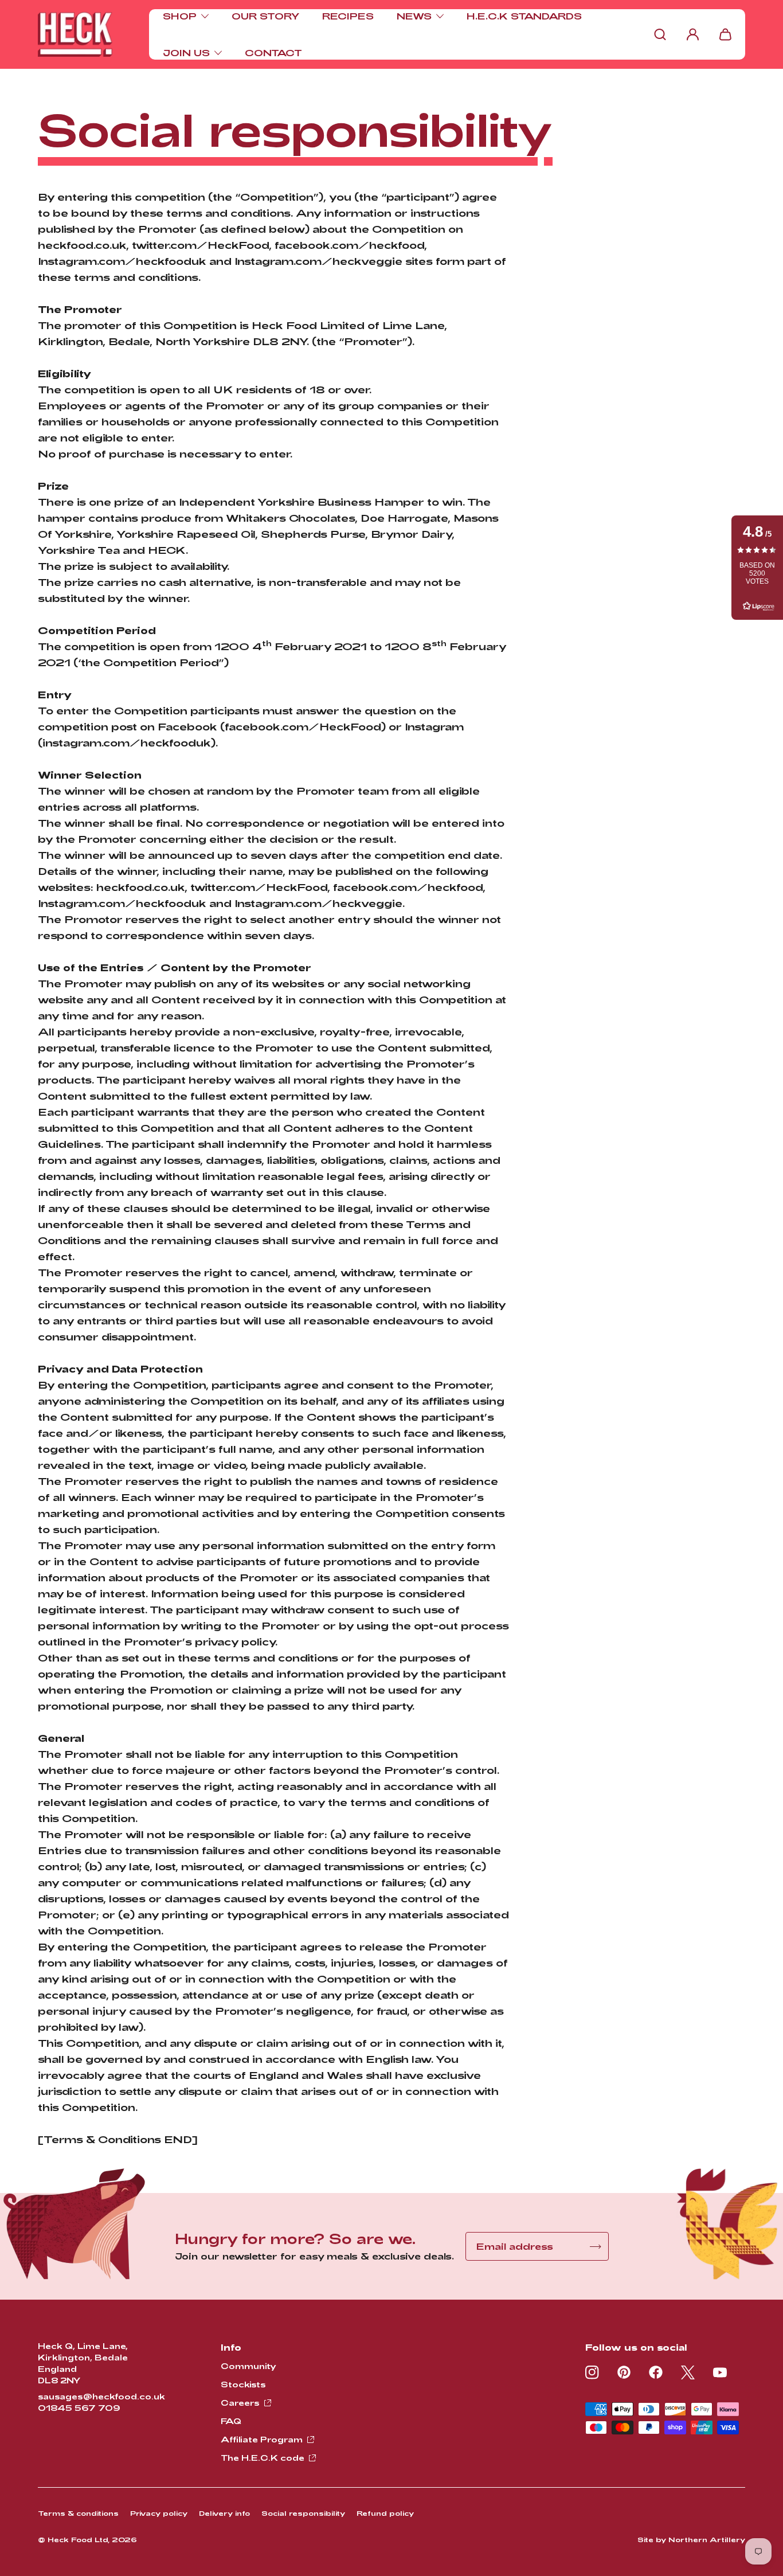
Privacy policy (159, 2513)
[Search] (660, 34)
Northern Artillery (707, 2539)
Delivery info (224, 2513)
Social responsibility (303, 2513)
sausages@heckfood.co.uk (101, 2396)
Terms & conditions (78, 2513)
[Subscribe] (596, 2247)
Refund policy (385, 2513)
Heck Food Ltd (78, 2539)
